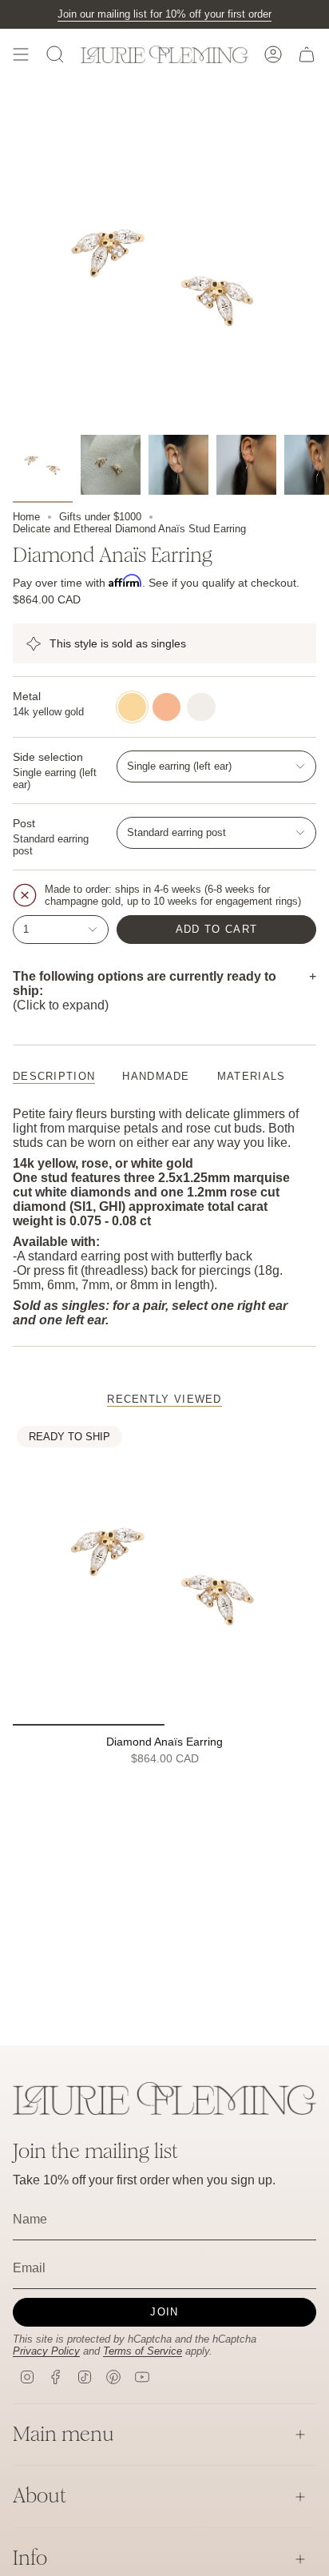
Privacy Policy (46, 2351)
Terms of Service (143, 2351)
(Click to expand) (145, 991)
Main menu (63, 2434)
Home (26, 517)
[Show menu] (21, 54)
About (40, 2496)
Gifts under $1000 (100, 517)
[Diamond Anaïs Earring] (164, 1574)
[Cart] (307, 54)
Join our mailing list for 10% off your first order (164, 14)
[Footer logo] (164, 2098)
